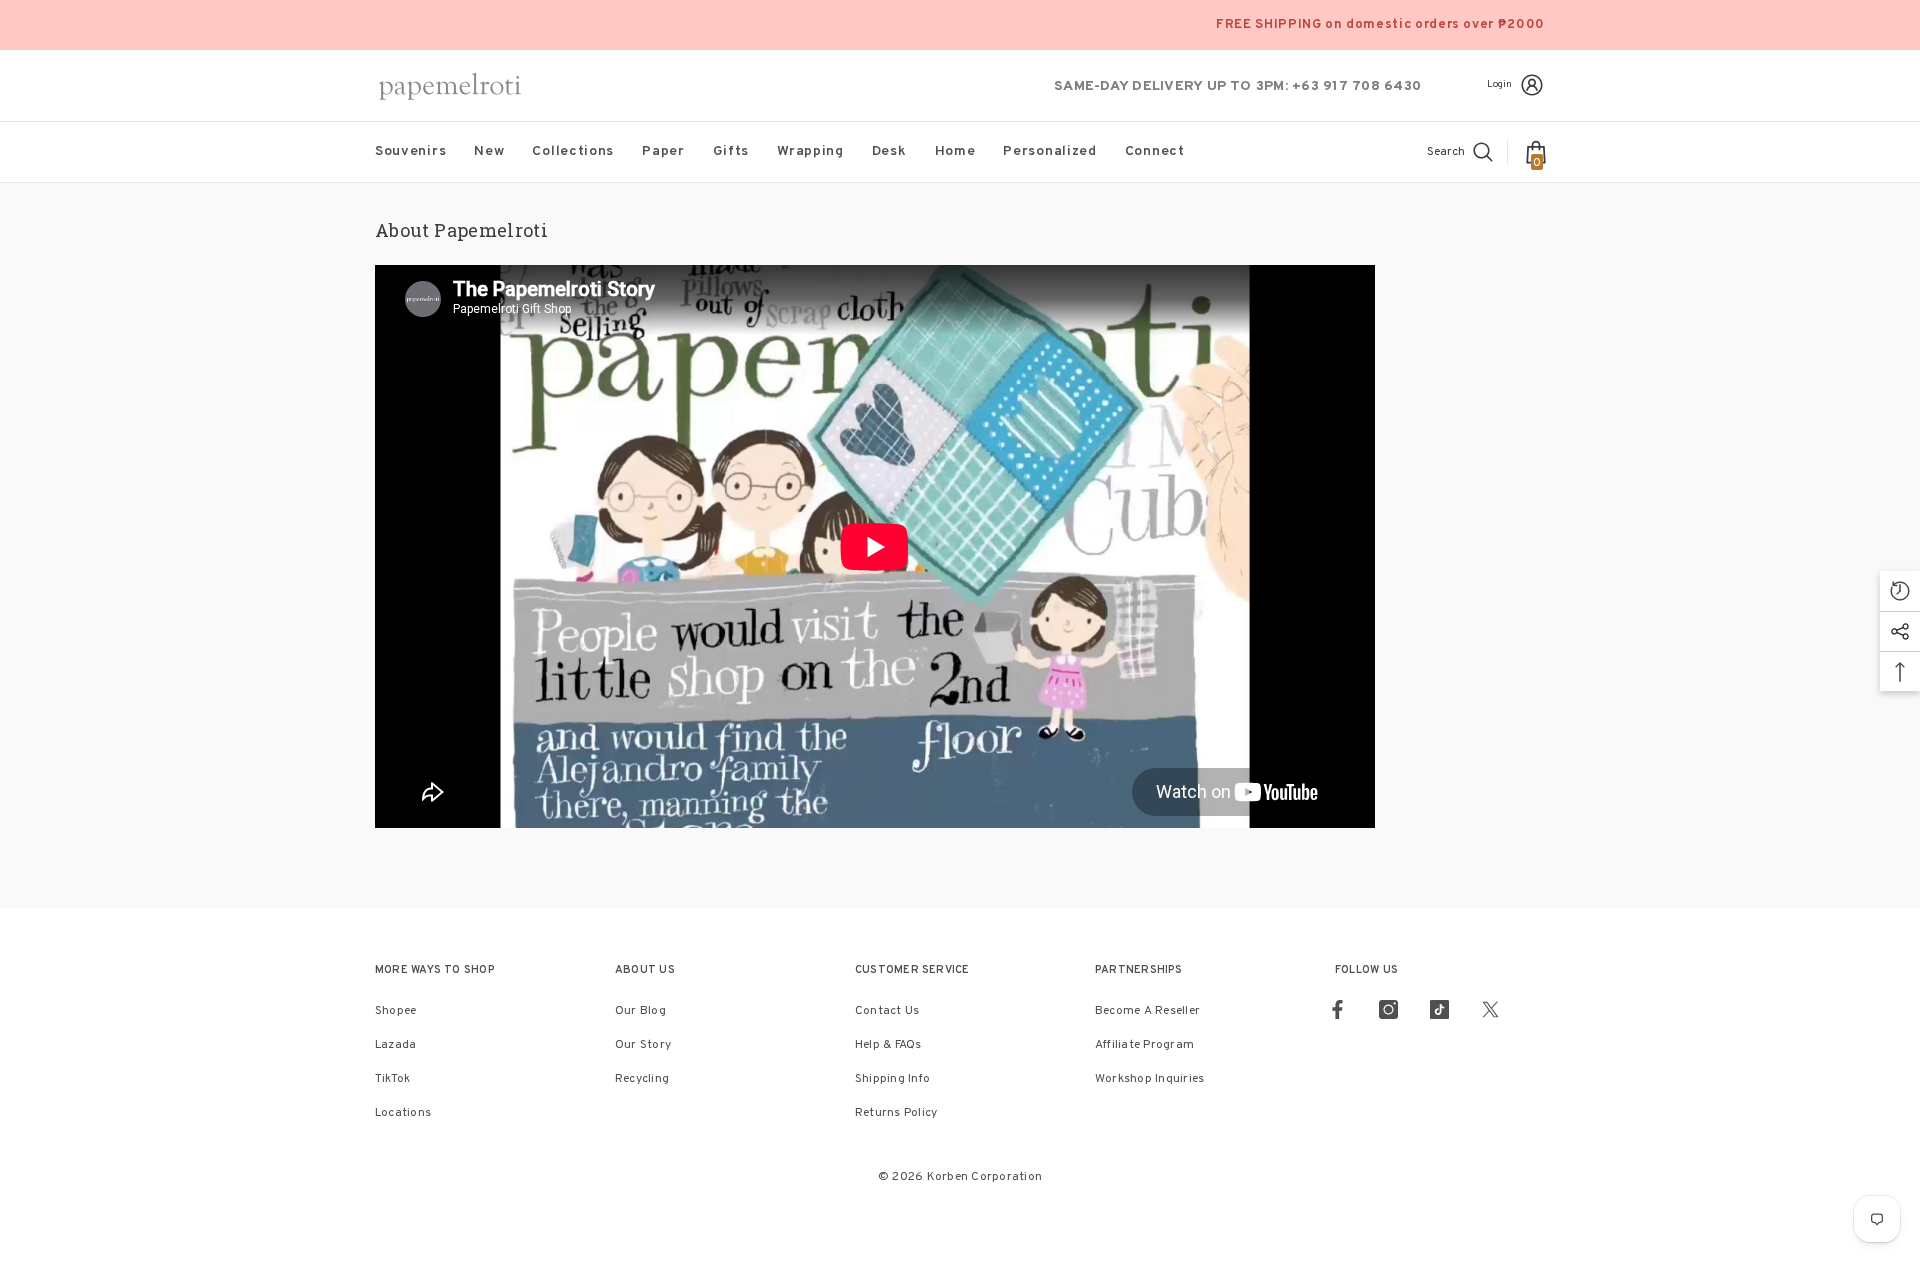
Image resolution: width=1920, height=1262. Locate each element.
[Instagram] (1388, 1009)
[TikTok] (1439, 1009)
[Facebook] (1337, 1009)
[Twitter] (1490, 1009)
